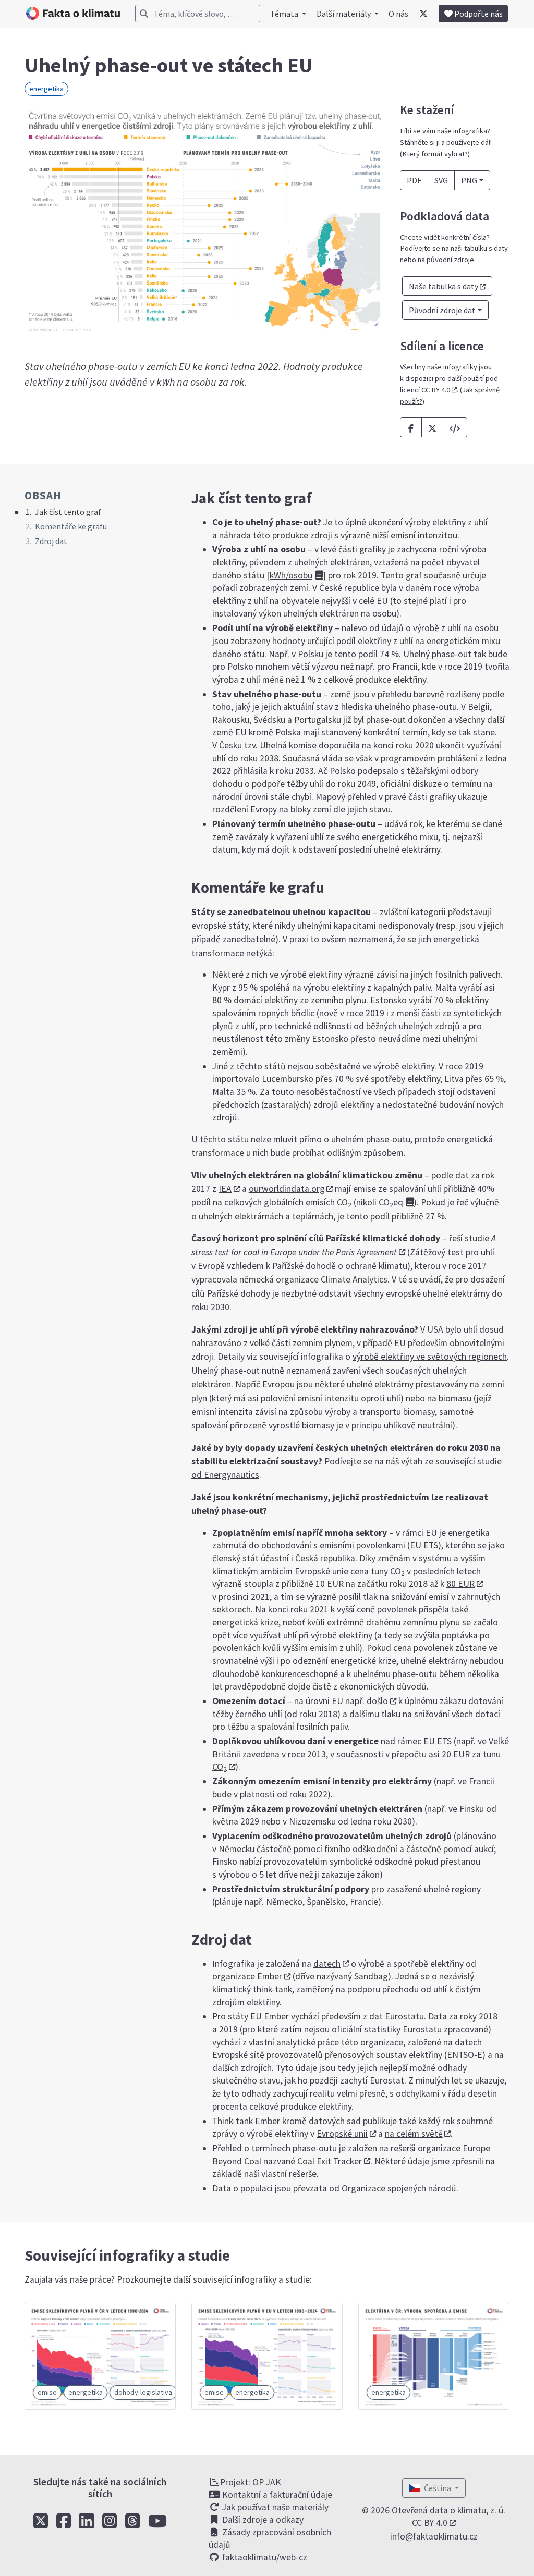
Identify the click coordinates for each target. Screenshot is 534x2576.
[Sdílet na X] (432, 427)
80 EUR (460, 1584)
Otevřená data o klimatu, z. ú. (448, 2510)
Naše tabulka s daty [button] (444, 286)
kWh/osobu (291, 575)
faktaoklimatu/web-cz (264, 2557)
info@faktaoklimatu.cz (434, 2536)
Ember (270, 1976)
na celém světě (414, 2134)
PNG (469, 180)
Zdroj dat (51, 541)
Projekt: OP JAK (251, 2482)
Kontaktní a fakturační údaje (276, 2495)
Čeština (438, 2488)
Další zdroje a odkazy (262, 2520)
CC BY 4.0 (436, 390)
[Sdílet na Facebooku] (411, 427)
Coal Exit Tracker (330, 2161)
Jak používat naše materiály (274, 2507)
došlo (377, 1701)
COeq (391, 1202)
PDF (414, 180)
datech (327, 1964)
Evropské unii (342, 2134)
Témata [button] (285, 14)
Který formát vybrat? (435, 154)
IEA (225, 1189)
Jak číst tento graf (68, 512)
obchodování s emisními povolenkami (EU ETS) (351, 1545)
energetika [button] (46, 89)
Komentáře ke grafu (71, 526)
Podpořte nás (478, 14)
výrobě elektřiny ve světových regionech (430, 1357)
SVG (441, 180)
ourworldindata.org (287, 1189)
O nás (398, 14)
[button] (455, 427)
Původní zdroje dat (442, 310)
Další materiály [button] (344, 14)
